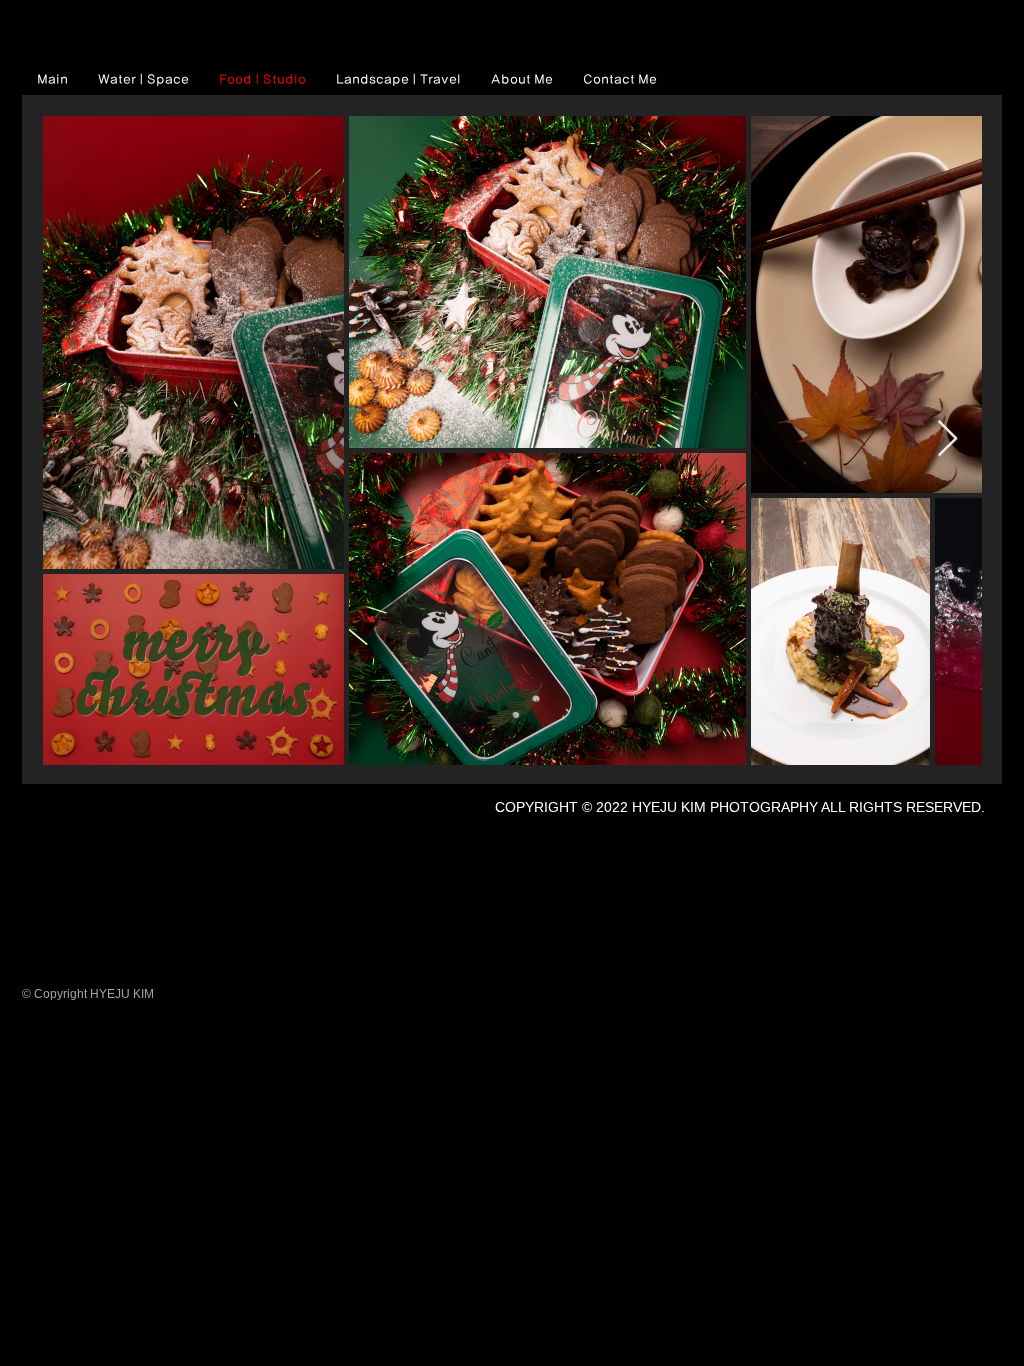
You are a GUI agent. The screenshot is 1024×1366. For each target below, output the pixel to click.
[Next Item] (947, 439)
